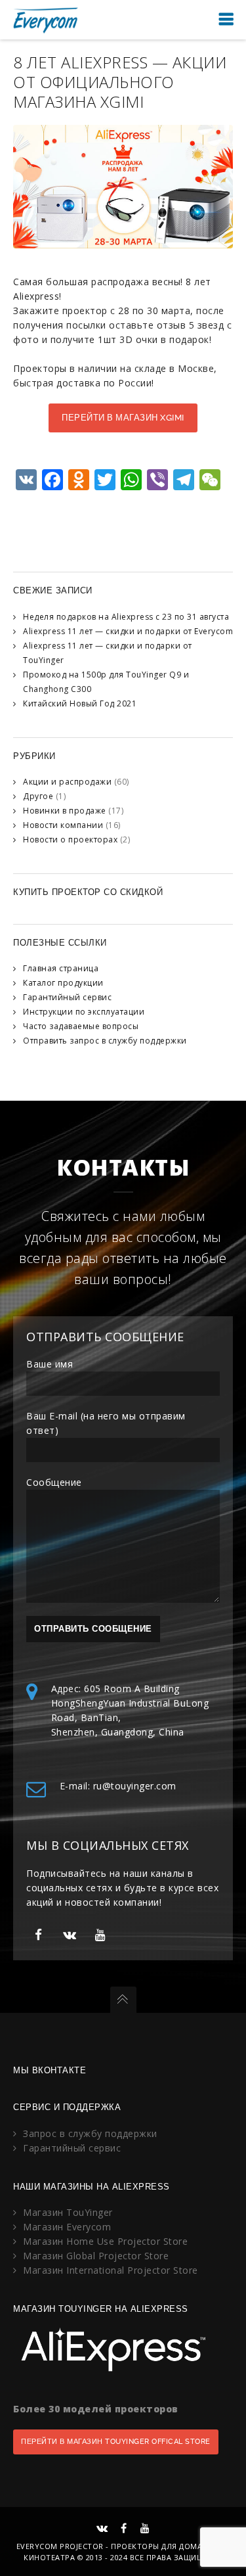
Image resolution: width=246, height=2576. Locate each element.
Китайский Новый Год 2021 (80, 703)
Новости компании (63, 825)
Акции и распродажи (67, 782)
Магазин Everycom (67, 2227)
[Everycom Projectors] (46, 19)
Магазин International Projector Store (111, 2270)
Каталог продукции (63, 983)
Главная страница (61, 968)
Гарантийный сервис (67, 997)
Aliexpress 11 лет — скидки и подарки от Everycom (128, 631)
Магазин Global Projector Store (96, 2256)
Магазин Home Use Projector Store (105, 2241)
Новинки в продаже (65, 811)
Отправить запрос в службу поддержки (105, 1041)
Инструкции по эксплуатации (84, 1012)
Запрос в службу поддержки (90, 2133)
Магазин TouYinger (68, 2212)
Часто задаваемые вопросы (81, 1026)
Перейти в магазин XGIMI (123, 418)
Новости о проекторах (70, 839)
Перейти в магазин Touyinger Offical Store (116, 2442)
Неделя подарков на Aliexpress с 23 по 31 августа (126, 617)
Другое (38, 796)
